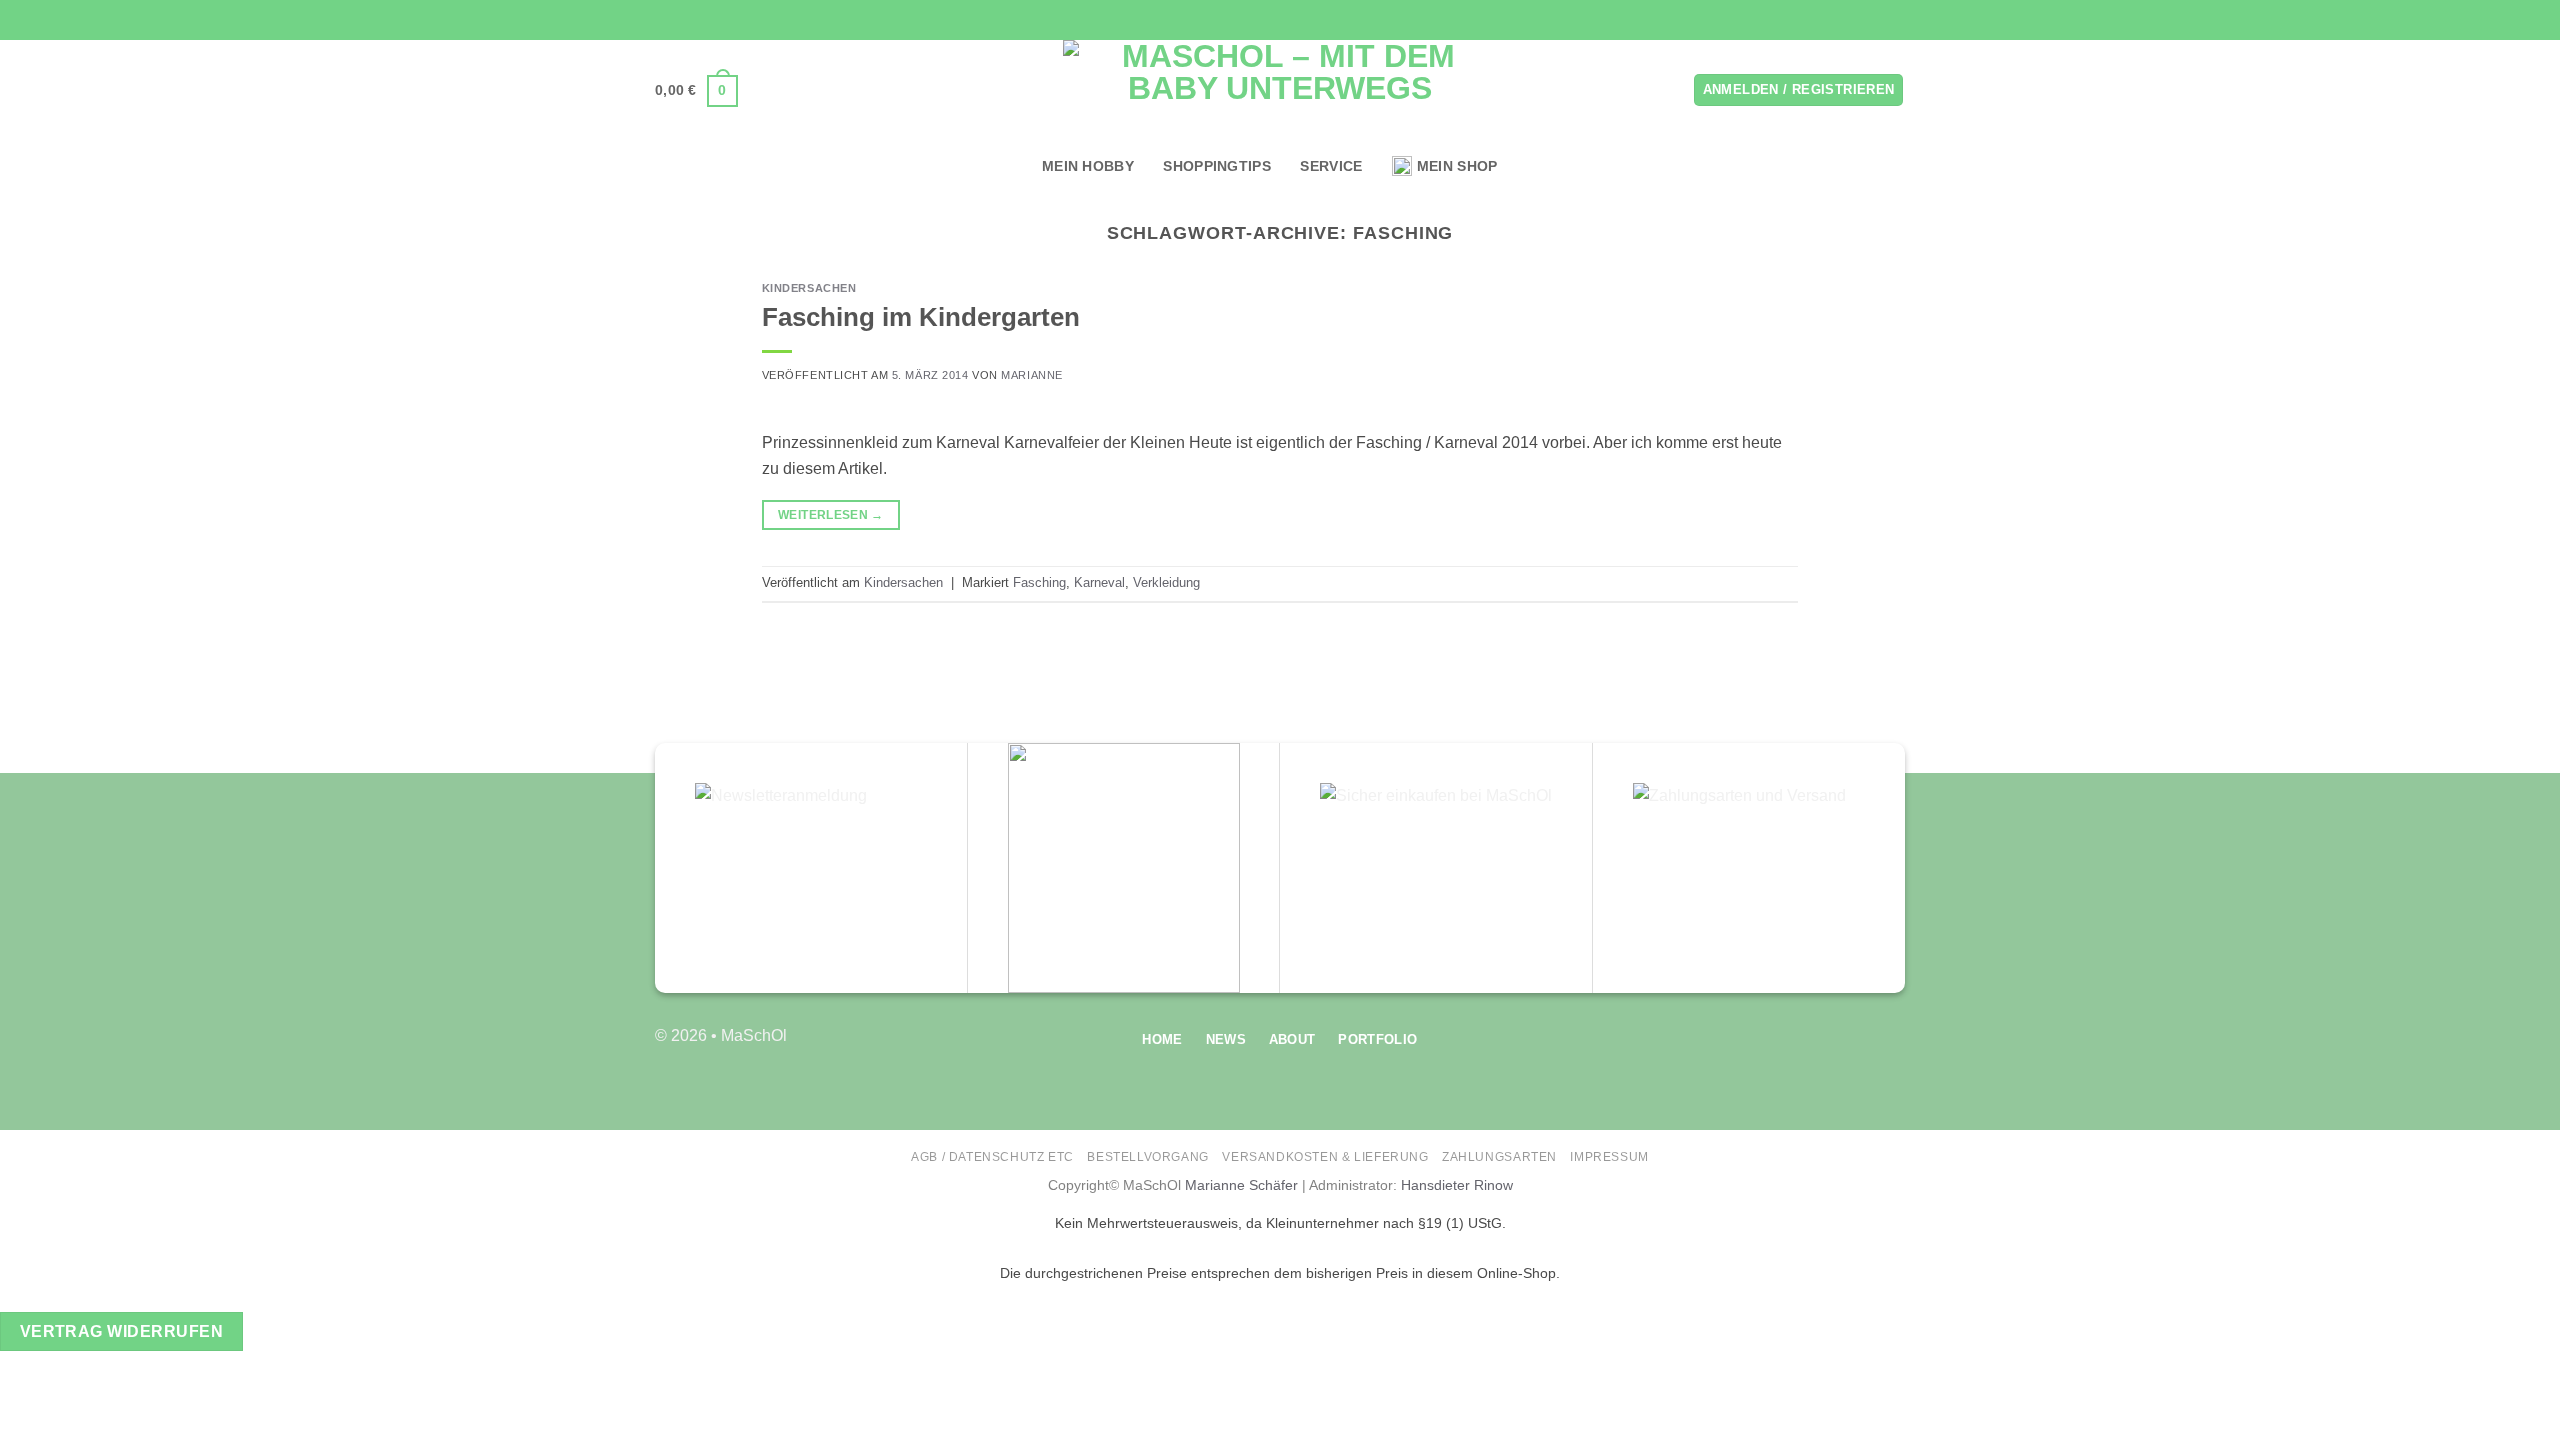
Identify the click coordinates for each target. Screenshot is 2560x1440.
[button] (696, 90)
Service (1331, 166)
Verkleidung (1166, 582)
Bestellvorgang (1148, 1157)
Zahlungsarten (1499, 1157)
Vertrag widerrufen (121, 1331)
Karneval (1099, 582)
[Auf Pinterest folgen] (1895, 20)
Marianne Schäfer (1241, 1185)
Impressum (1609, 1157)
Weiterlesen (831, 515)
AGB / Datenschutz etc (992, 1157)
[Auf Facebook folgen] (1838, 20)
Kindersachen (809, 288)
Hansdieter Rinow (1457, 1185)
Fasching (1039, 582)
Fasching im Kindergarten (921, 317)
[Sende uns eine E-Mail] (1876, 20)
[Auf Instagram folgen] (1857, 20)
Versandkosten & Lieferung (1325, 1157)
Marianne (1031, 375)
